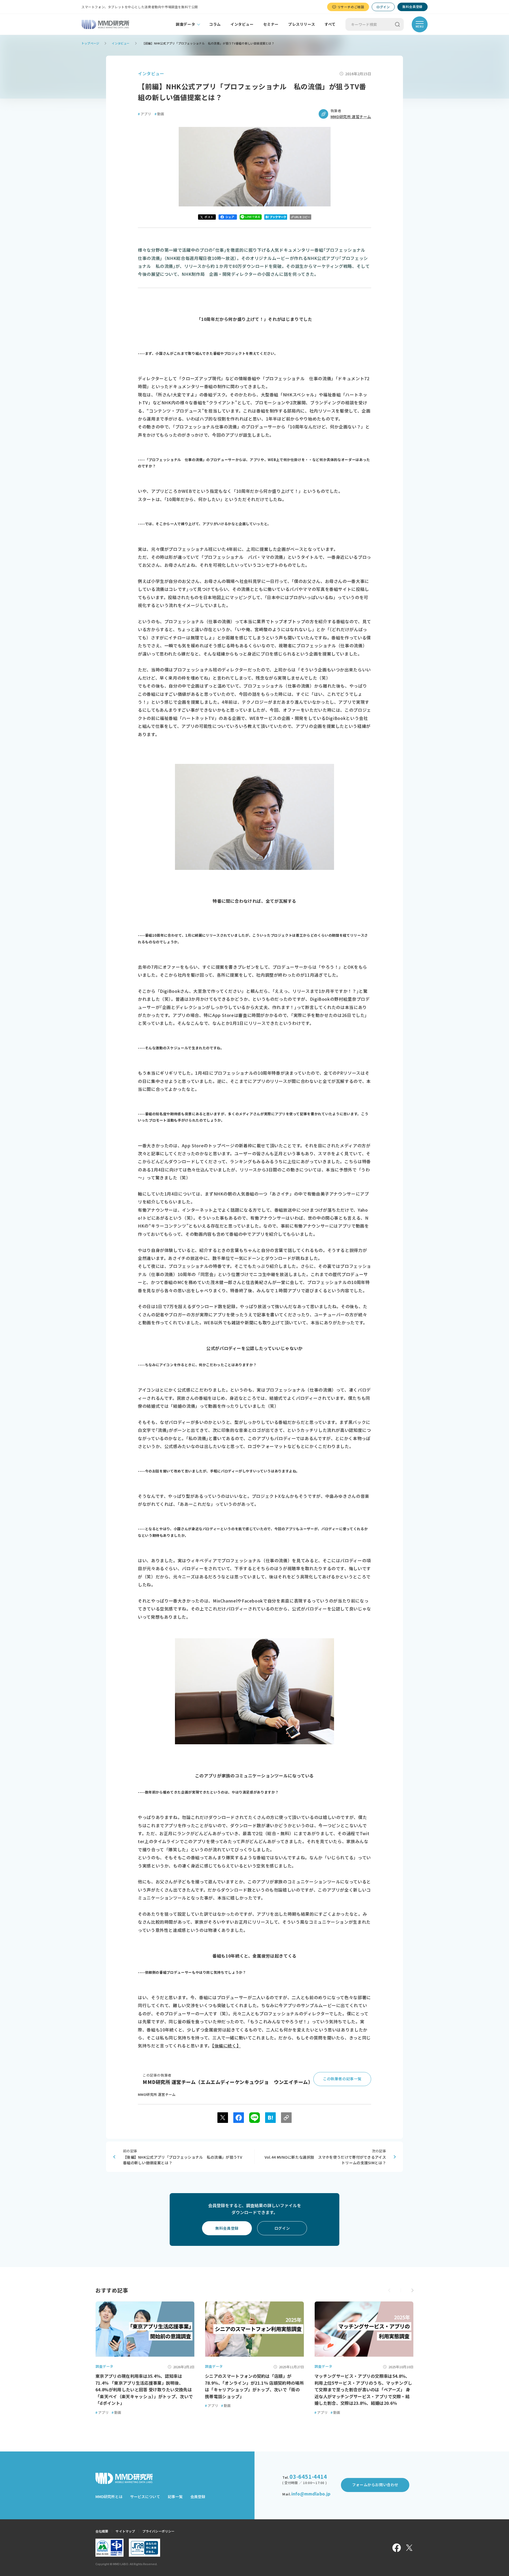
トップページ (90, 43)
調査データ (185, 24)
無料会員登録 (413, 6)
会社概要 (102, 2531)
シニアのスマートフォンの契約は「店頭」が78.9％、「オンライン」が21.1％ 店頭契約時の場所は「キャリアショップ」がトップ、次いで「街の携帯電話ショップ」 (254, 2386)
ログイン (383, 7)
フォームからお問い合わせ (375, 2485)
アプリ (144, 114)
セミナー (271, 24)
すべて (330, 24)
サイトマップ (125, 2531)
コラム (215, 24)
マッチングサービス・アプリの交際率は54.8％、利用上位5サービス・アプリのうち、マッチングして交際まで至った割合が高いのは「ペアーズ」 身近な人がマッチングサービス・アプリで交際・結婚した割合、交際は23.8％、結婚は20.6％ (363, 2389)
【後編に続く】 (226, 2046)
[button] (412, 2290)
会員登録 (198, 2497)
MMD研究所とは (109, 2497)
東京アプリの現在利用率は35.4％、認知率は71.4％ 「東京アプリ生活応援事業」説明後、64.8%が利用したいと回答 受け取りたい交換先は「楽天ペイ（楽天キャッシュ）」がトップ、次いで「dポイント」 (144, 2389)
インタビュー (242, 24)
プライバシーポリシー (158, 2531)
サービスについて (145, 2497)
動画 (159, 114)
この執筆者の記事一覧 (342, 2079)
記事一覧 (175, 2497)
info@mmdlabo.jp (311, 2494)
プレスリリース (302, 24)
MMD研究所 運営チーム (351, 117)
